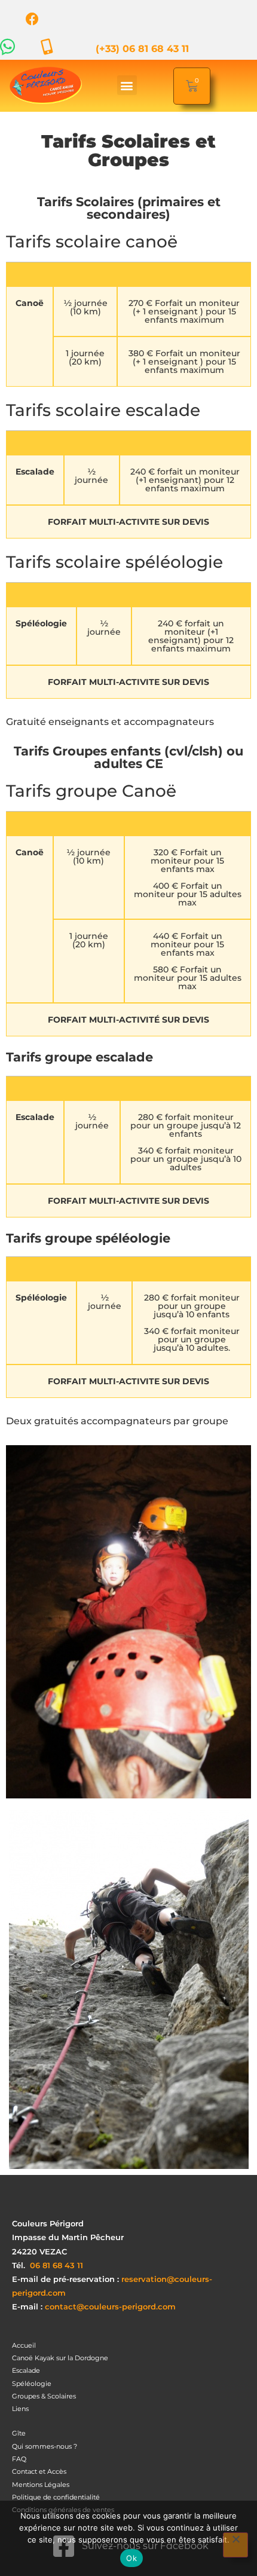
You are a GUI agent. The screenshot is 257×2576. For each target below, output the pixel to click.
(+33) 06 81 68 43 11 (142, 49)
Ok (131, 2558)
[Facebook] (32, 19)
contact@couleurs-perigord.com (110, 2307)
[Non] (235, 2545)
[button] (127, 85)
